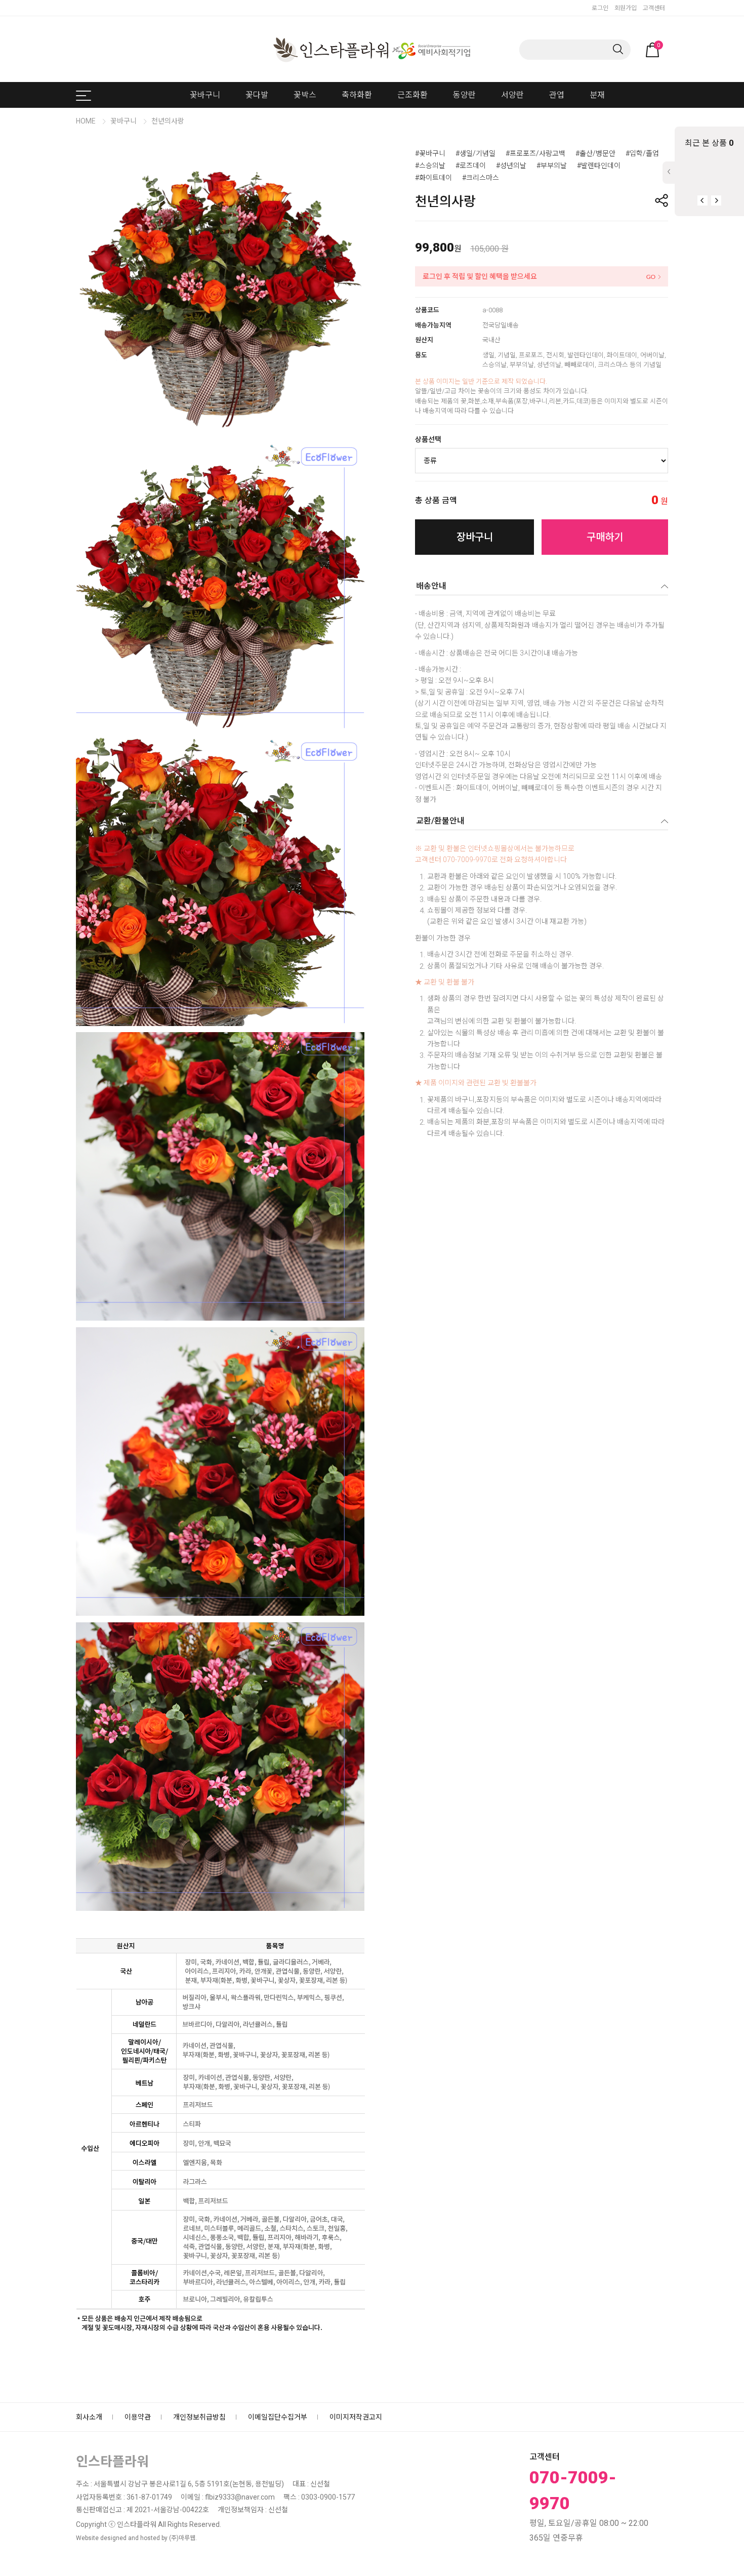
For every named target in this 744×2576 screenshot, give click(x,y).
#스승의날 (430, 166)
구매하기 (605, 537)
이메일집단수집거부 (278, 2417)
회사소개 (89, 2417)
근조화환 (412, 95)
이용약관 (138, 2417)
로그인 (600, 8)
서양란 (512, 95)
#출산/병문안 (595, 153)
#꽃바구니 (430, 153)
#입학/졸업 (642, 153)
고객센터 (654, 8)
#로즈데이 (471, 166)
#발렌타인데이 (599, 166)
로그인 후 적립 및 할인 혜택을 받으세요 (480, 276)
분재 (597, 95)
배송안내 (431, 586)
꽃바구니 (205, 95)
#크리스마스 (481, 178)
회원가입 (626, 8)
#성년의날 (511, 166)
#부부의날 (552, 166)
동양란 (464, 95)
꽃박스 (305, 95)
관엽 (557, 95)
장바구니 (475, 537)
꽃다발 (257, 95)
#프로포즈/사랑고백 (535, 153)
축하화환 (357, 95)
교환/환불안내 (440, 821)
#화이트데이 (433, 178)
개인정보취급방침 (199, 2417)
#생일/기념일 (476, 153)
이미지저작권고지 (356, 2417)
